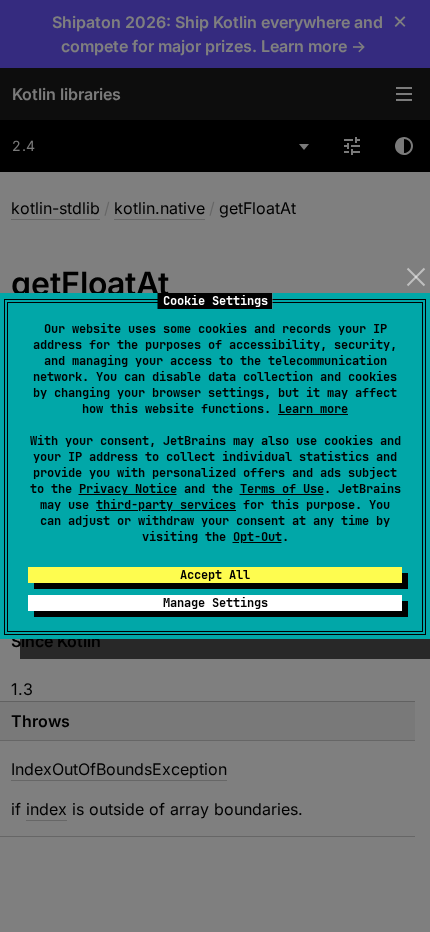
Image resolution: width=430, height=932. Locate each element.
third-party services (166, 505)
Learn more (313, 409)
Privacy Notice (128, 489)
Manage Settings (215, 603)
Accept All (215, 575)
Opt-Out (257, 537)
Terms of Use (282, 489)
